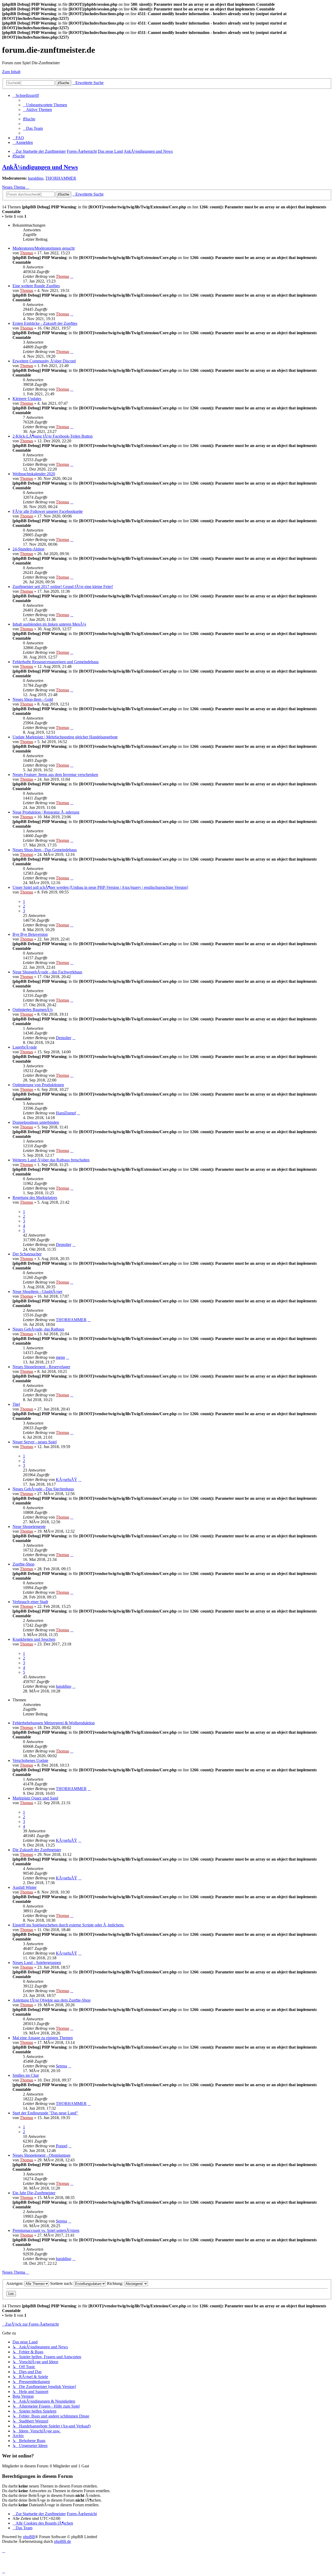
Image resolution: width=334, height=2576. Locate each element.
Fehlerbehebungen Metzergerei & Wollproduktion (54, 1723)
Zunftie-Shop (23, 1564)
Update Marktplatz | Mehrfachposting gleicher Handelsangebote (65, 737)
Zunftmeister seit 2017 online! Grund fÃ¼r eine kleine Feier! (63, 587)
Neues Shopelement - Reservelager (41, 1367)
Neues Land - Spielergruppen (37, 1963)
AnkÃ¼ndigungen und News (40, 167)
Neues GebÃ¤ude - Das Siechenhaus (43, 1489)
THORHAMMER (61, 178)
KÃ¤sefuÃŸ (67, 1480)
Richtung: (116, 2283)
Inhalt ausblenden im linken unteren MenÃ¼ (49, 624)
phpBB (29, 2537)
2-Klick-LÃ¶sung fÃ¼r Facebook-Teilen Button (53, 436)
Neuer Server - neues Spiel (35, 1442)
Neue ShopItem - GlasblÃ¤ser (37, 1292)
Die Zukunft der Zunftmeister (37, 1850)
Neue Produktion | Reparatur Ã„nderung (46, 812)
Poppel (62, 2146)
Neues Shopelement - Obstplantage (41, 2155)
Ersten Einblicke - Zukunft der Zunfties (45, 323)
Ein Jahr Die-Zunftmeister (34, 2193)
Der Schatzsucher (27, 1254)
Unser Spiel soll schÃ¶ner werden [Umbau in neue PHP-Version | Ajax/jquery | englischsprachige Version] (100, 887)
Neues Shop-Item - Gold (33, 699)
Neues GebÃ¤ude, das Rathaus (38, 1329)
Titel (16, 1404)
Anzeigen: (15, 2283)
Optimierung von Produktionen (38, 1085)
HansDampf (66, 1113)
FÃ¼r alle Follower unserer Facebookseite (48, 511)
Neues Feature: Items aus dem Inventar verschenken (55, 775)
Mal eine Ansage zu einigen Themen (43, 2038)
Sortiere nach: (62, 2283)
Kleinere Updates (27, 399)
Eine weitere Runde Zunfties (36, 286)
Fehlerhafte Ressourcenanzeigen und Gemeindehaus (56, 662)
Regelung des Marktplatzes (35, 1198)
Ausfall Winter (25, 1887)
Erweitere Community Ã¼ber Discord (44, 361)
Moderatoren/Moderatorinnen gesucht (44, 248)
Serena (61, 2066)
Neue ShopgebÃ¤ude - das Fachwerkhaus (47, 972)
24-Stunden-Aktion (28, 549)
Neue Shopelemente (29, 1527)
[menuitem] (45, 105)
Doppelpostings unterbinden (36, 1122)
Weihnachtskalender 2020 (34, 474)
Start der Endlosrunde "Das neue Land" (45, 2113)
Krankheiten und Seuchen (34, 1639)
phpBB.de (62, 2541)
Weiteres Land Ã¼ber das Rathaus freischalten (51, 1160)
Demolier (64, 1038)
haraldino (36, 178)
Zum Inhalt (11, 72)
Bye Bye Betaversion (30, 934)
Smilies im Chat (26, 2075)
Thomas (26, 253)
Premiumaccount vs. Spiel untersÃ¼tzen (46, 2230)
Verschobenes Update (30, 1760)
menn (60, 1357)
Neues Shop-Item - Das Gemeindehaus (45, 850)
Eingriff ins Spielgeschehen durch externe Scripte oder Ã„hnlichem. (68, 1925)
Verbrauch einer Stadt (30, 1602)
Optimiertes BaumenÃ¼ (33, 1010)
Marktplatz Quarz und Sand (35, 1798)
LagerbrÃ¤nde (25, 1047)
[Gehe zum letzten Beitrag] (72, 276)
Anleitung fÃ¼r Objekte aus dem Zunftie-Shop (52, 2000)
